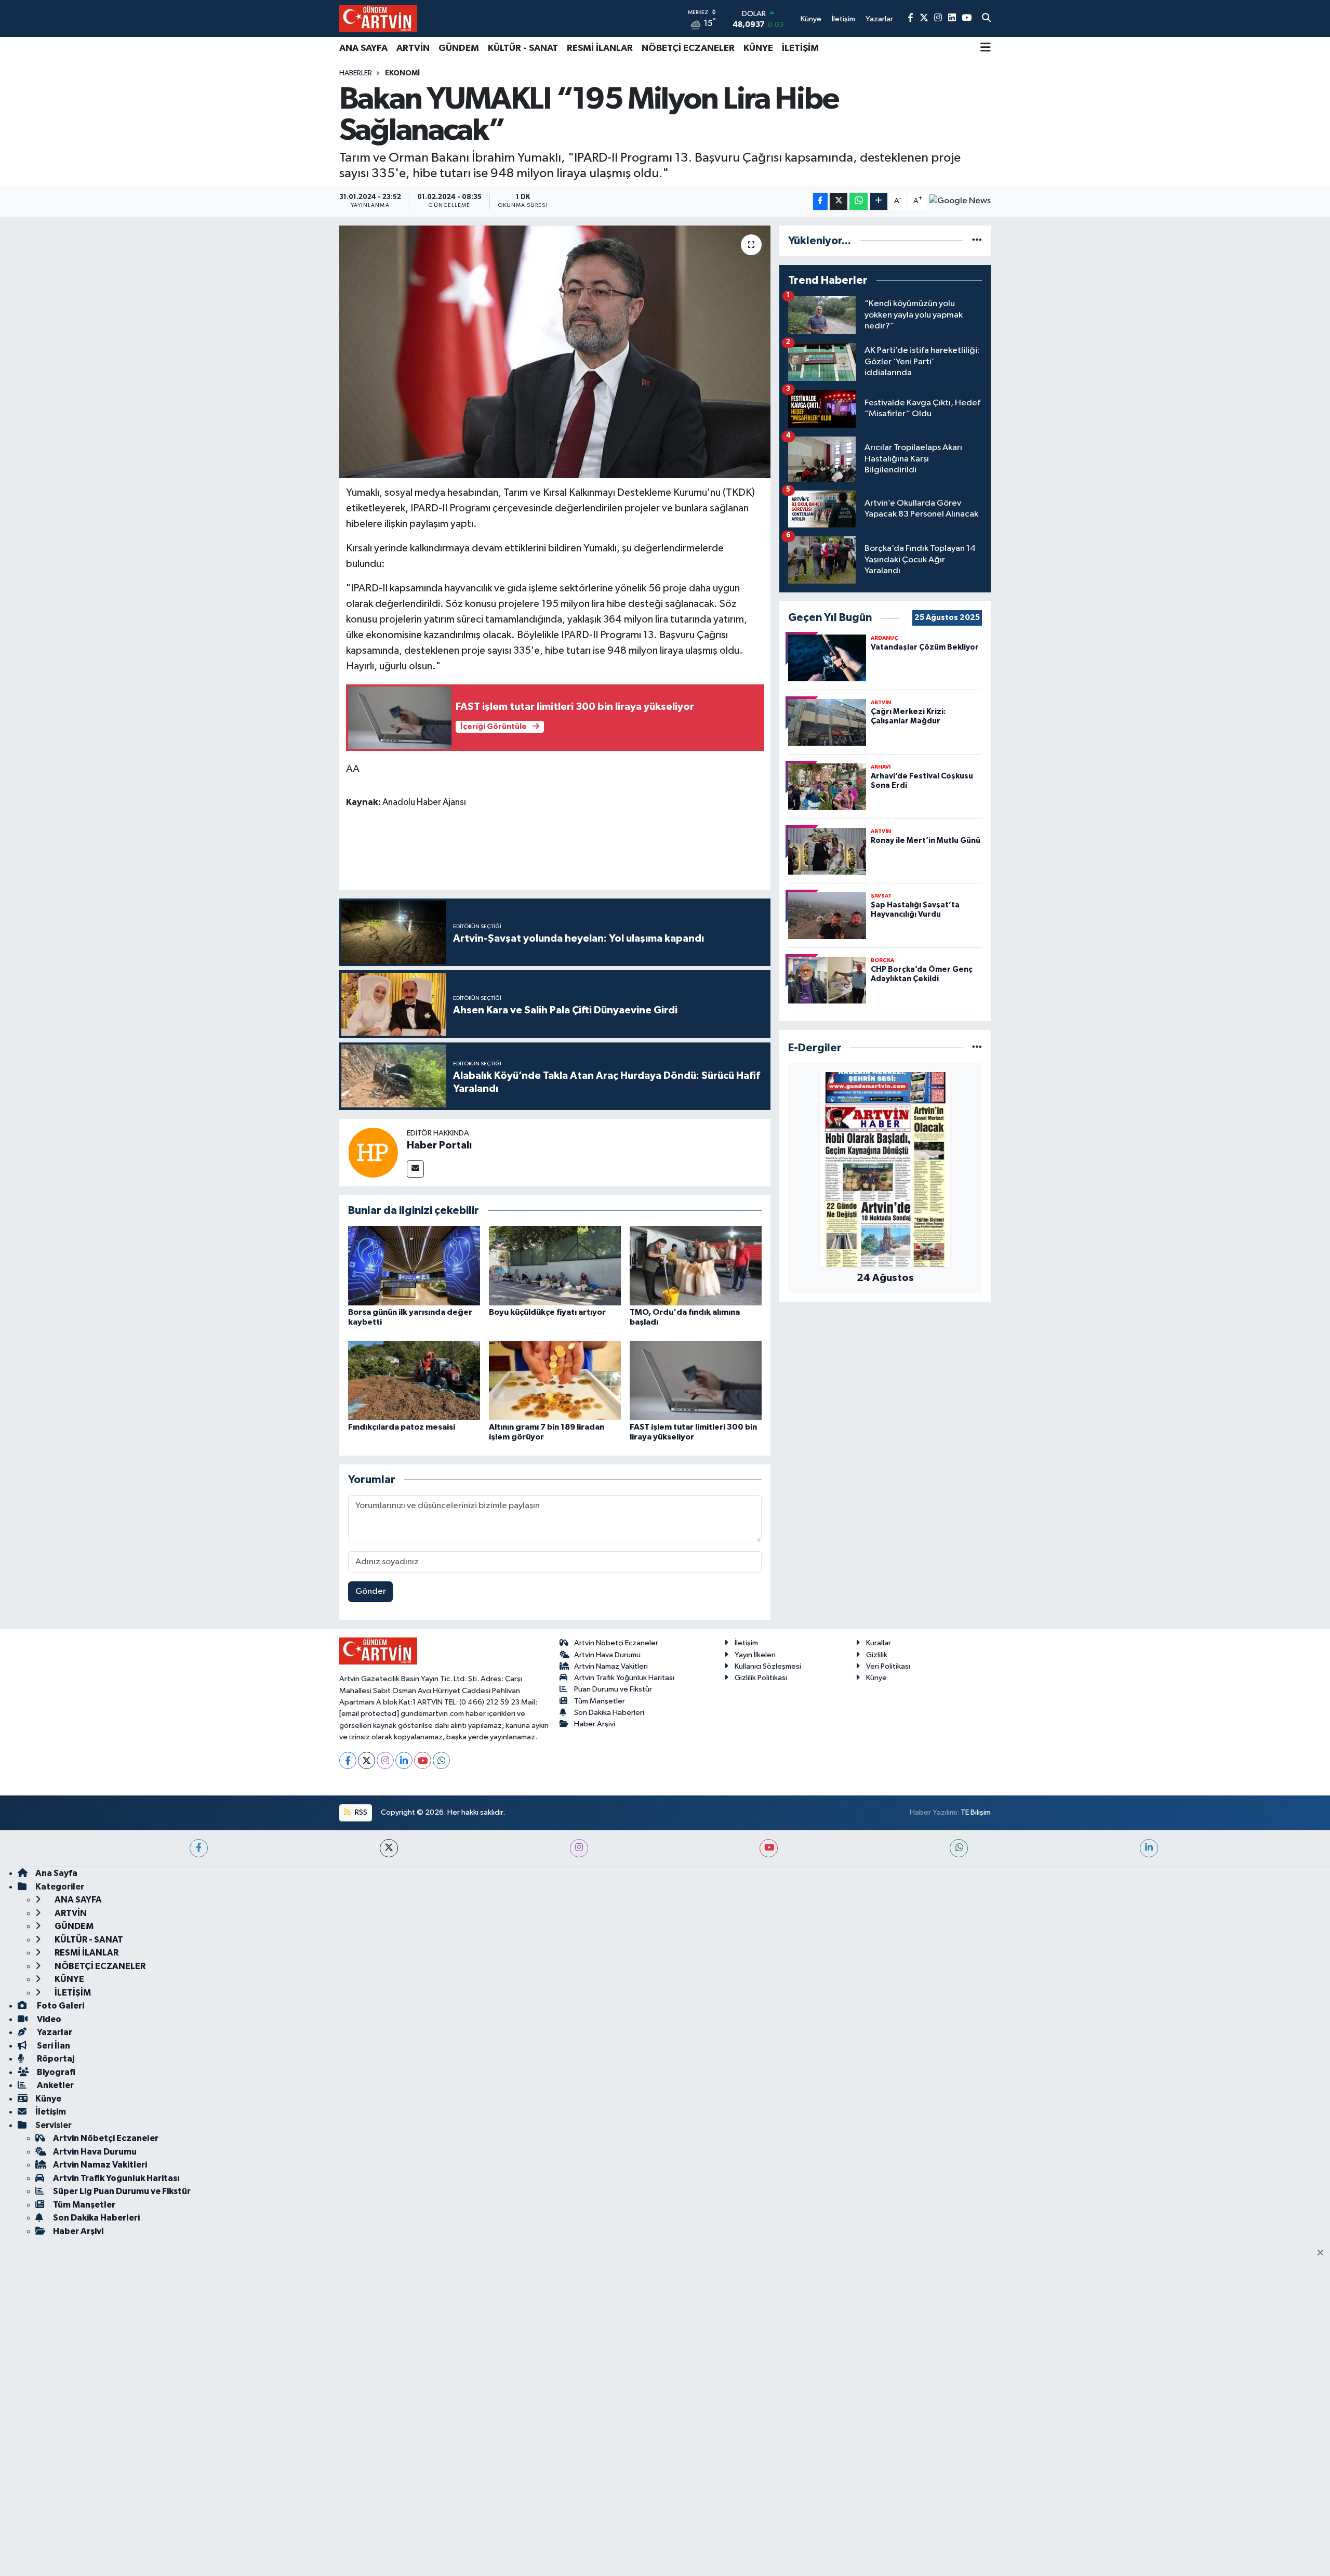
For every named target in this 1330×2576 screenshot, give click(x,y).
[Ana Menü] (986, 48)
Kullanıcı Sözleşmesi (768, 1666)
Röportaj (55, 2059)
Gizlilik (877, 1655)
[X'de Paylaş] (839, 201)
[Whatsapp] (441, 1760)
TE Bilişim (976, 1812)
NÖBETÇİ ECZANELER (688, 48)
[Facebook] (348, 1760)
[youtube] (769, 1848)
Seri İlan (53, 2046)
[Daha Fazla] (879, 201)
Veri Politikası (888, 1666)
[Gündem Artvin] (378, 18)
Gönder (371, 1591)
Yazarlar (54, 2032)
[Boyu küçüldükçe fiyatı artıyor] (555, 1266)
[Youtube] (423, 1760)
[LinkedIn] (404, 1760)
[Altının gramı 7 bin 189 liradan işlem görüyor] (555, 1380)
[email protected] (369, 1714)
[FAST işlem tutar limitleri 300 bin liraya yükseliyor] (696, 1380)
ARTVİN (413, 48)
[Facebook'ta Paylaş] (820, 201)
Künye (876, 1678)
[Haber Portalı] (373, 1152)
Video (48, 2019)
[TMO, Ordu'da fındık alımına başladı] (696, 1266)
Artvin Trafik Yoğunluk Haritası (624, 1678)
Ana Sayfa (56, 1873)
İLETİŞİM (800, 48)
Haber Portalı (439, 1145)
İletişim (746, 1643)
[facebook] (199, 1848)
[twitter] (389, 1848)
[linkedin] (1149, 1848)
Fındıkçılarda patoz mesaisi (402, 1427)
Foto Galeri (60, 2006)
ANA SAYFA (363, 48)
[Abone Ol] (960, 201)
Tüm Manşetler (600, 1701)
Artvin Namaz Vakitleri (611, 1666)
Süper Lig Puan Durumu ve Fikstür (122, 2191)
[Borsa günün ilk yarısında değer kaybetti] (414, 1266)
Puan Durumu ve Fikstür (613, 1689)
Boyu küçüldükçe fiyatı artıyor (547, 1312)
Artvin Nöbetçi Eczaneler (616, 1643)
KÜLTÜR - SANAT (523, 48)
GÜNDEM (459, 48)
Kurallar (879, 1643)
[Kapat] (1324, 2253)
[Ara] (986, 19)
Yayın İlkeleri (755, 1655)
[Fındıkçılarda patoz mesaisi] (414, 1380)
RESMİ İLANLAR (600, 48)
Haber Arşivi (595, 1724)
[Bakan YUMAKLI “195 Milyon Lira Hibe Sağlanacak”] (555, 352)
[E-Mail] (415, 1169)
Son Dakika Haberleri (609, 1713)
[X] (367, 1760)
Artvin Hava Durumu (607, 1655)
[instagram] (579, 1848)
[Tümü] (977, 241)
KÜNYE (758, 48)
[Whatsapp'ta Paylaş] (859, 201)
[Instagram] (385, 1760)
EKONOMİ (402, 73)
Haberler (356, 73)
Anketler (55, 2085)
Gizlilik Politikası (761, 1678)
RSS (360, 1812)
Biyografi (55, 2072)
